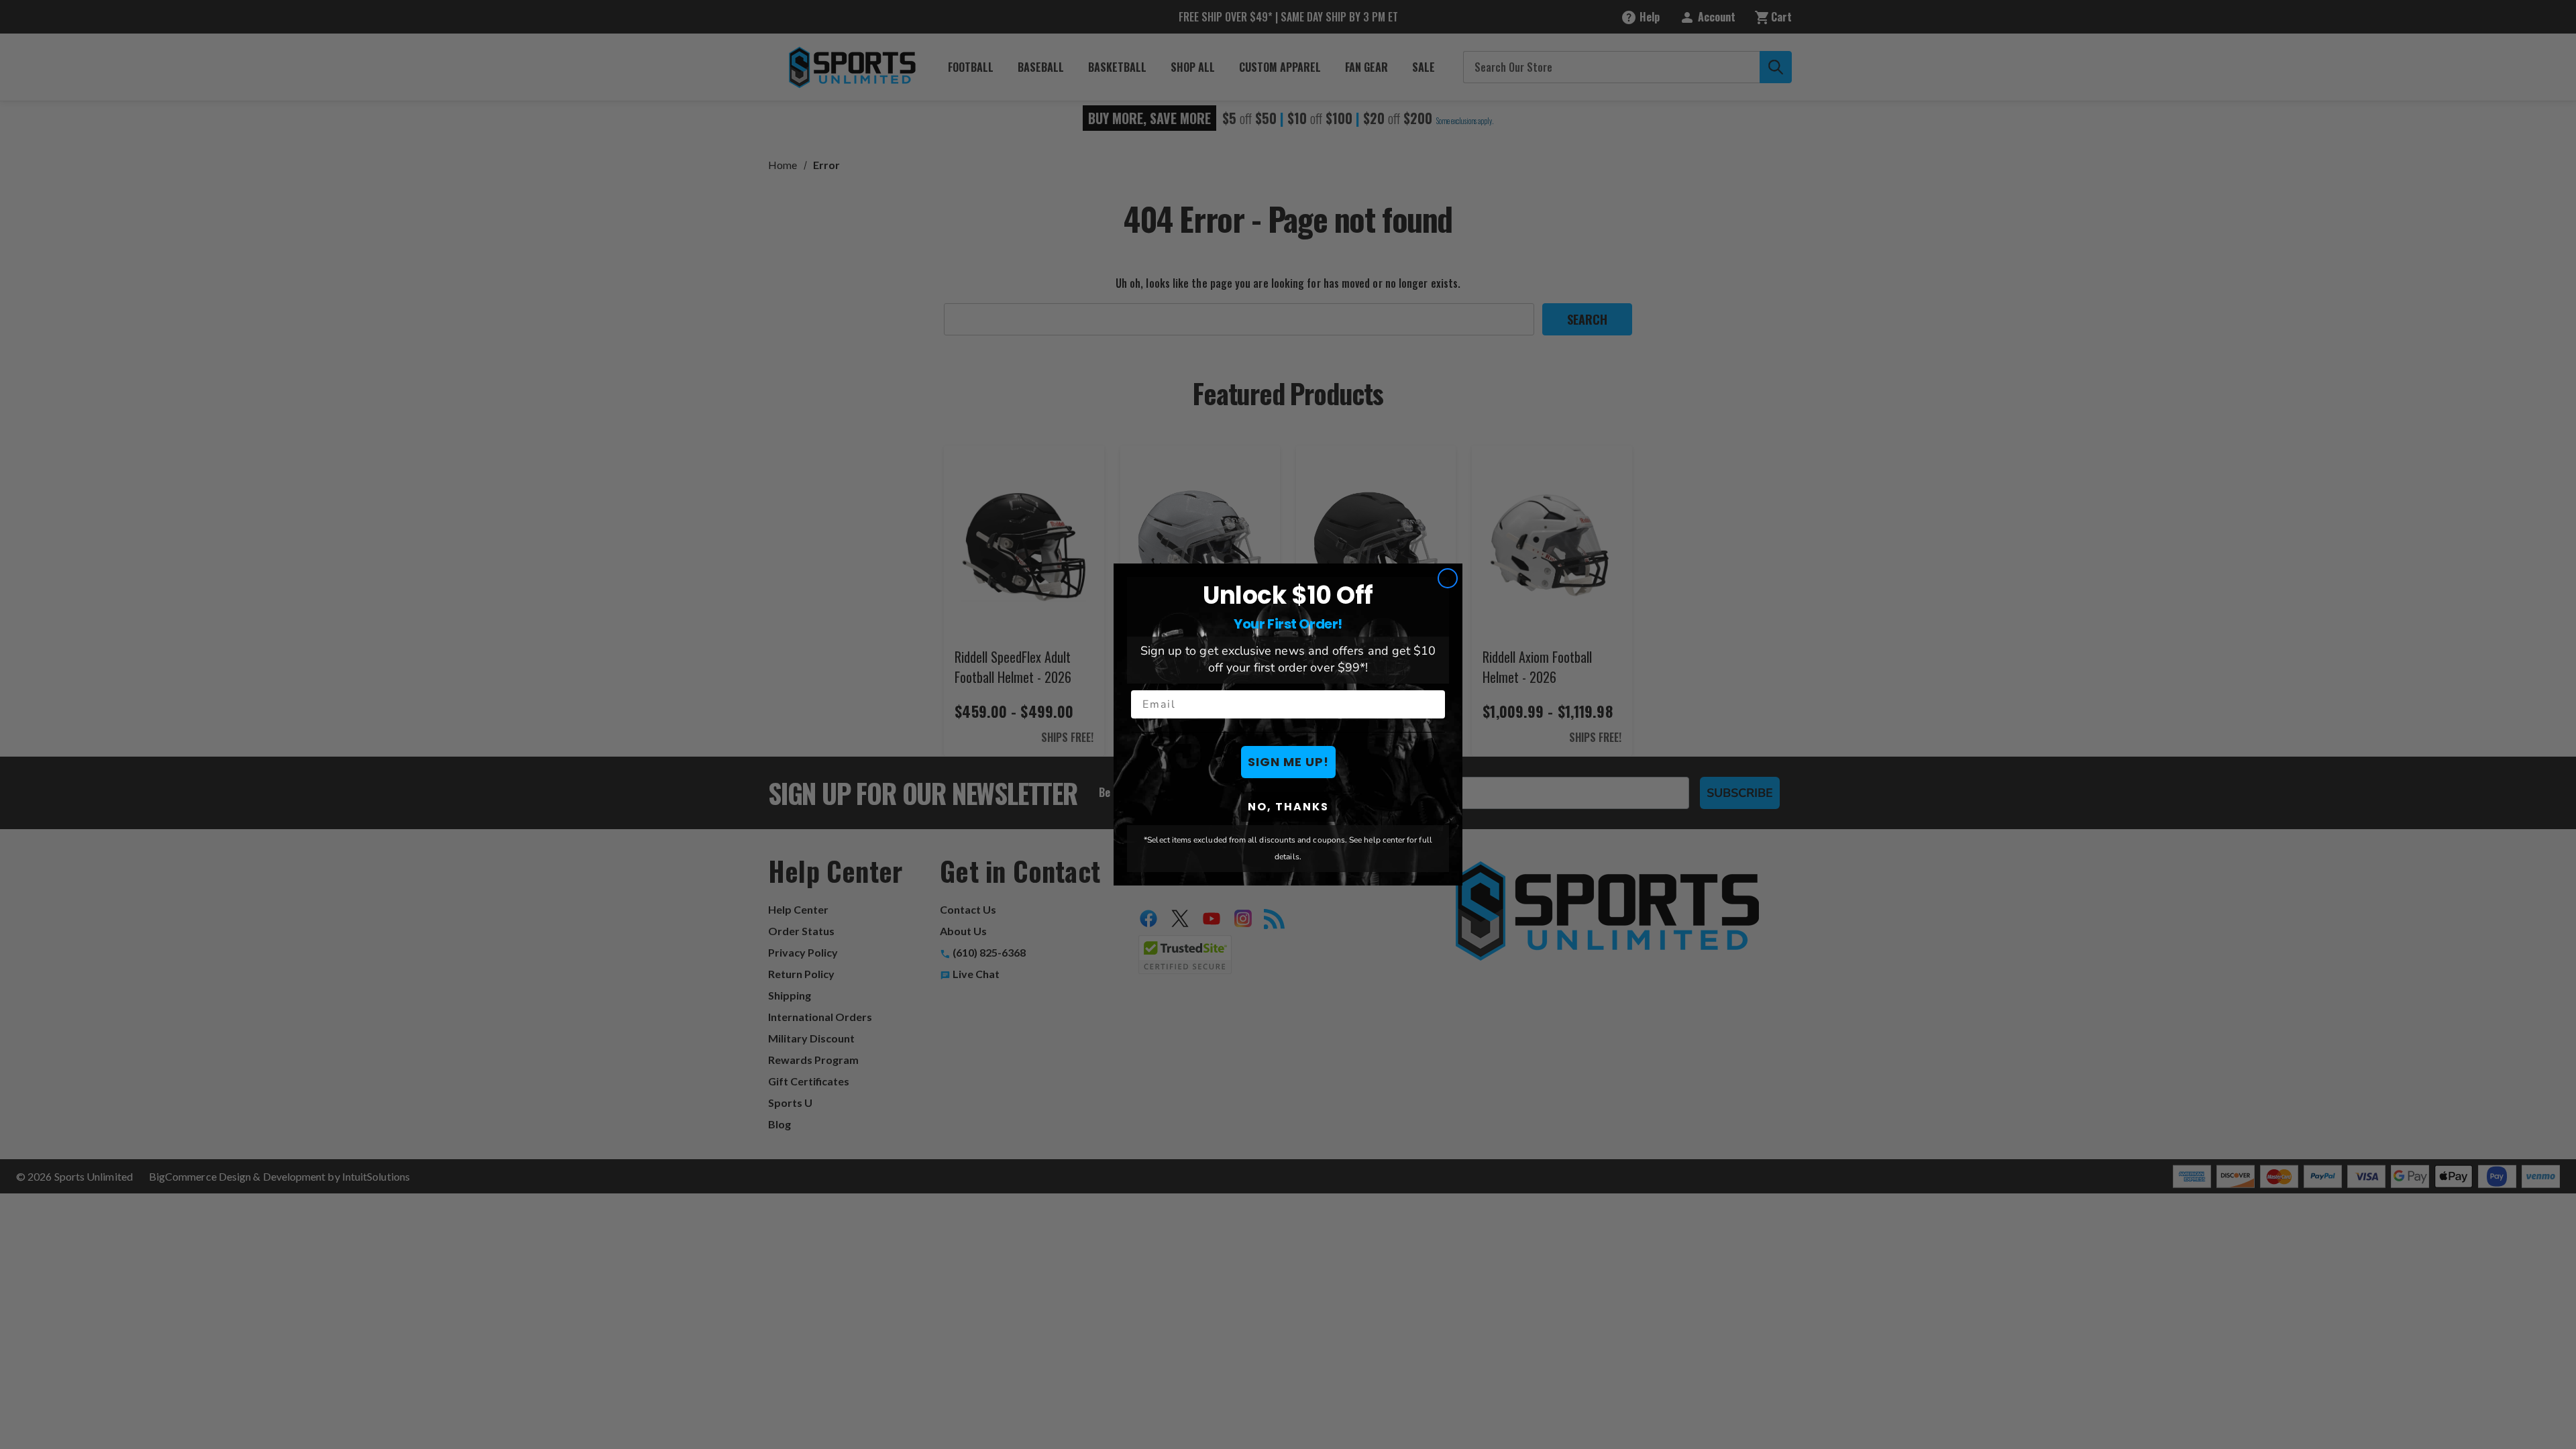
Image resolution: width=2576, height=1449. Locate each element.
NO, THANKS (1288, 807)
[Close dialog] (1448, 578)
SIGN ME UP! (1288, 762)
